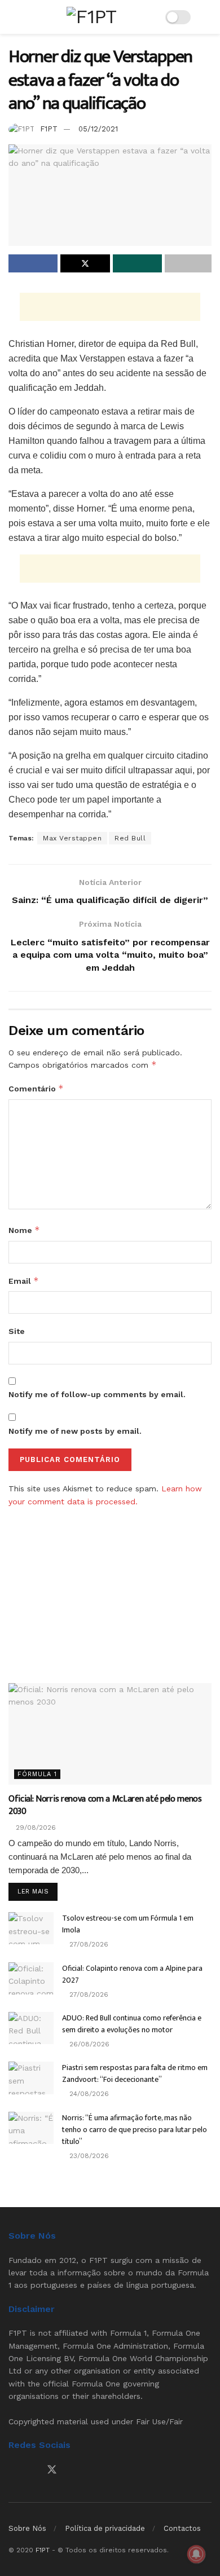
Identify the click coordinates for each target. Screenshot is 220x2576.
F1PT (49, 129)
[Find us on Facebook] (12, 2470)
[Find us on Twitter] (52, 2470)
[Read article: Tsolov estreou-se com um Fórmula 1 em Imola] (31, 1928)
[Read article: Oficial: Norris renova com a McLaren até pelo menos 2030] (110, 1734)
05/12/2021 (98, 129)
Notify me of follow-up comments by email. (97, 1394)
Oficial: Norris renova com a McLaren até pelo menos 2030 (105, 1805)
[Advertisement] (110, 307)
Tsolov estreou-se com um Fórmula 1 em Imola (128, 1924)
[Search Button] (207, 17)
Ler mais (38, 1891)
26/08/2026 (88, 2044)
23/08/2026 (88, 2156)
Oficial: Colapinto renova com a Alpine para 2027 (132, 1974)
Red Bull (130, 838)
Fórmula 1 (37, 1774)
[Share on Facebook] (33, 263)
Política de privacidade (105, 2528)
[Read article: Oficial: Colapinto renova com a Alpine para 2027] (31, 1978)
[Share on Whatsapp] (137, 263)
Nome (24, 1230)
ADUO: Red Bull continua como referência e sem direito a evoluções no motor (132, 2024)
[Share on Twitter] (85, 263)
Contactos (182, 2528)
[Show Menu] (13, 17)
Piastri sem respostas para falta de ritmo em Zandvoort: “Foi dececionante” (135, 2073)
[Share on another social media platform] (188, 263)
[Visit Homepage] (91, 17)
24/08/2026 (88, 2094)
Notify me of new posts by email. (75, 1431)
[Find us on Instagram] (32, 2470)
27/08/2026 (88, 1944)
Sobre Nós (27, 2528)
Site (17, 1331)
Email (24, 1281)
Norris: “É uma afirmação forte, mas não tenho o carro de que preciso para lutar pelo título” (135, 2130)
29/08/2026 (35, 1828)
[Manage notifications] (196, 2554)
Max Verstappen (72, 838)
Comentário (36, 1088)
